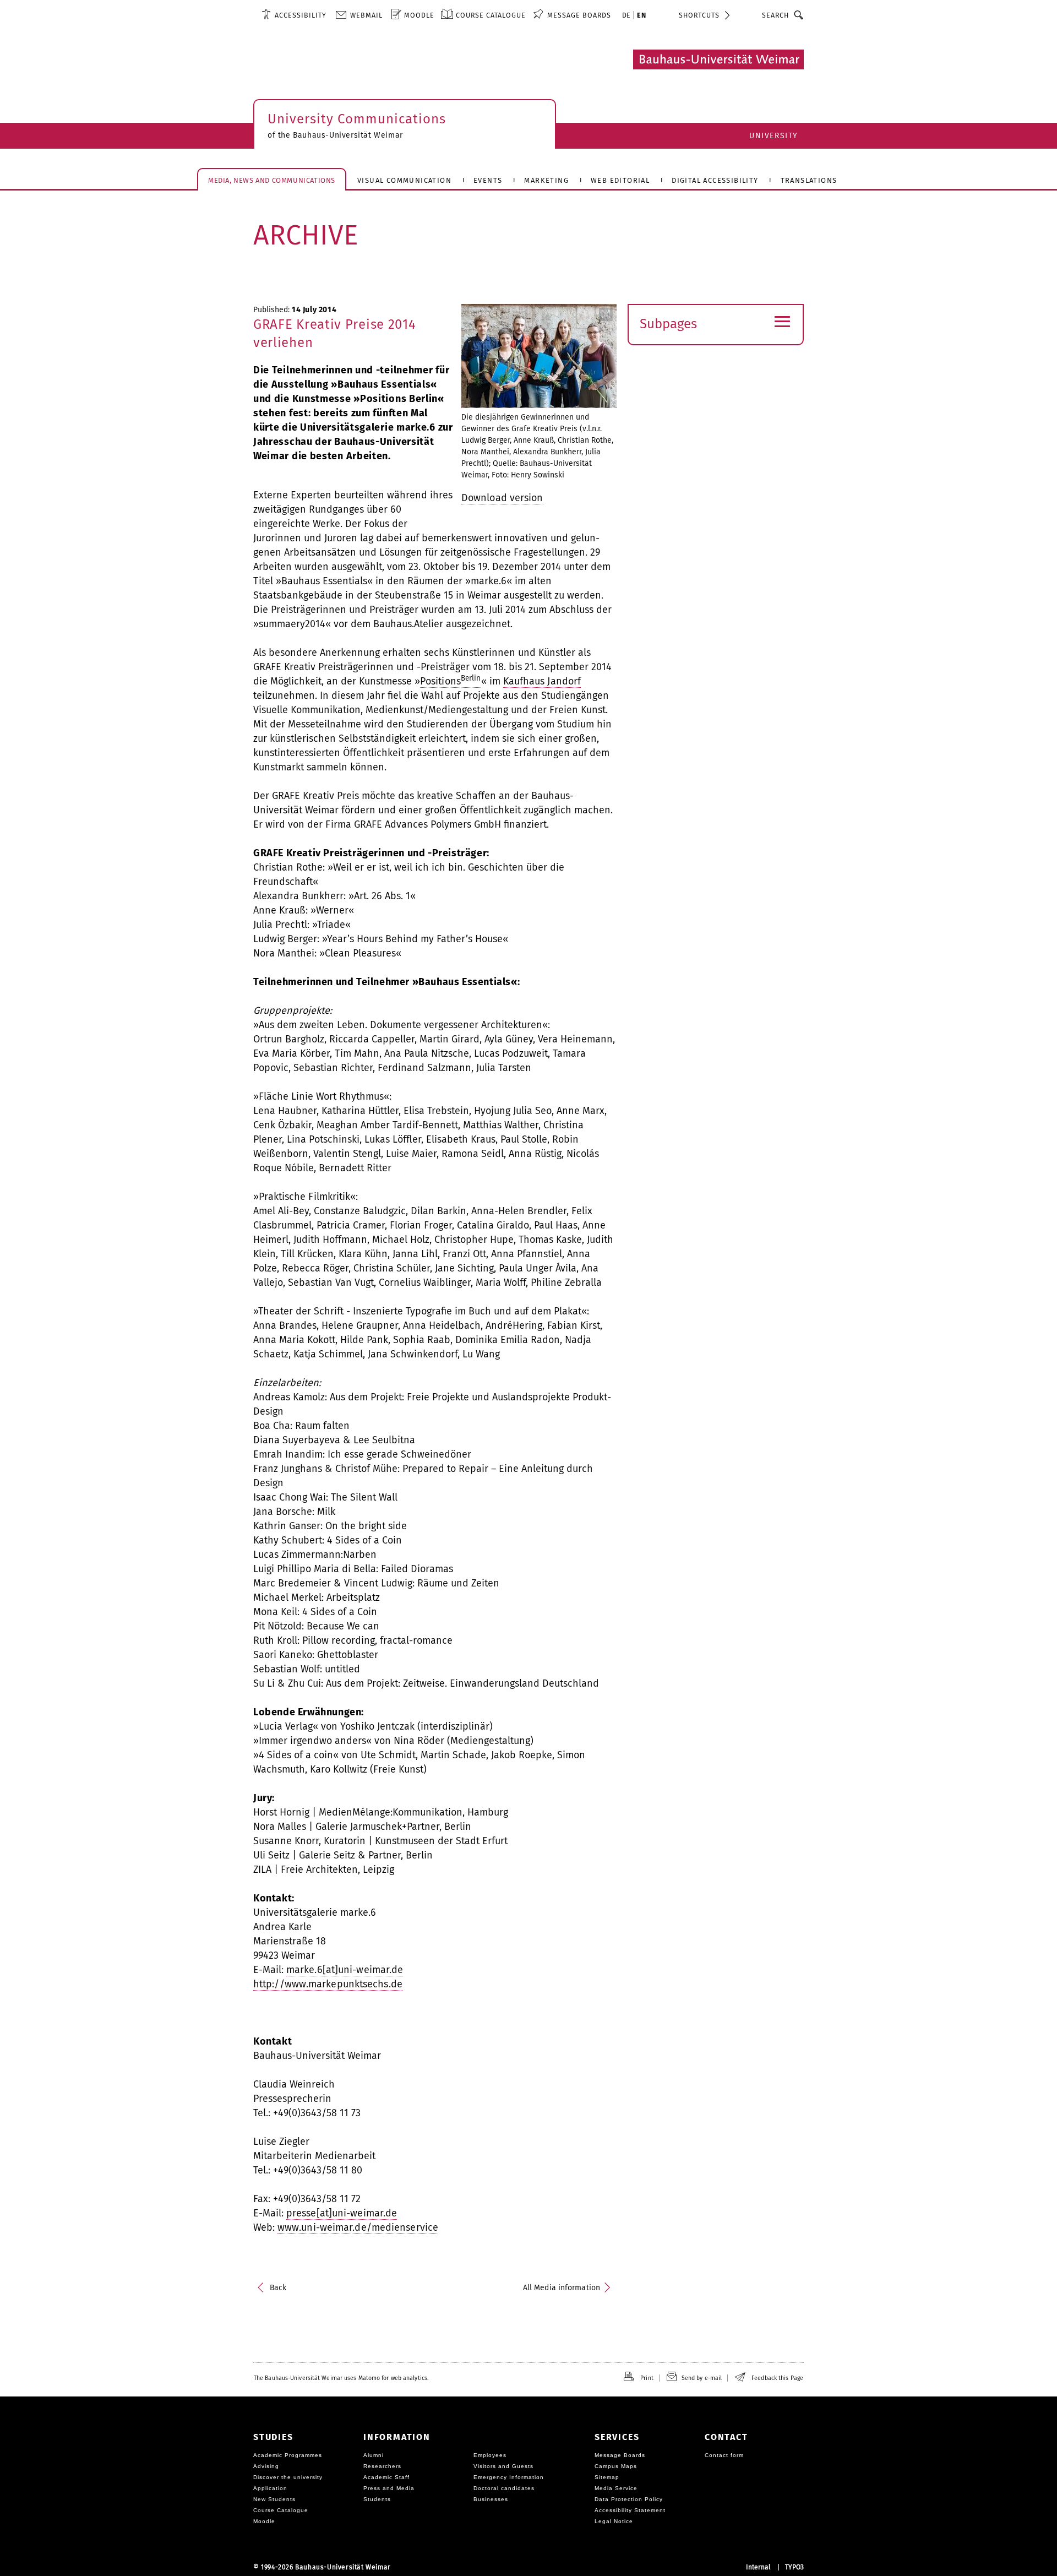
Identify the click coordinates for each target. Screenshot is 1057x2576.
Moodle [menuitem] (419, 15)
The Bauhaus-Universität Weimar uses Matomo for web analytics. (341, 2378)
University (774, 136)
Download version (502, 498)
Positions (451, 681)
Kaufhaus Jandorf (542, 681)
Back (278, 2288)
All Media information (562, 2288)
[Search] (799, 15)
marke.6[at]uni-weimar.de (345, 1970)
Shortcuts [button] (699, 15)
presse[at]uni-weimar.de (342, 2213)
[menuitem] (294, 15)
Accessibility (301, 15)
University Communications (357, 119)
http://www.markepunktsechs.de (328, 1984)
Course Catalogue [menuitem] (491, 15)
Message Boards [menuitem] (579, 15)
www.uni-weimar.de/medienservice (358, 2227)
